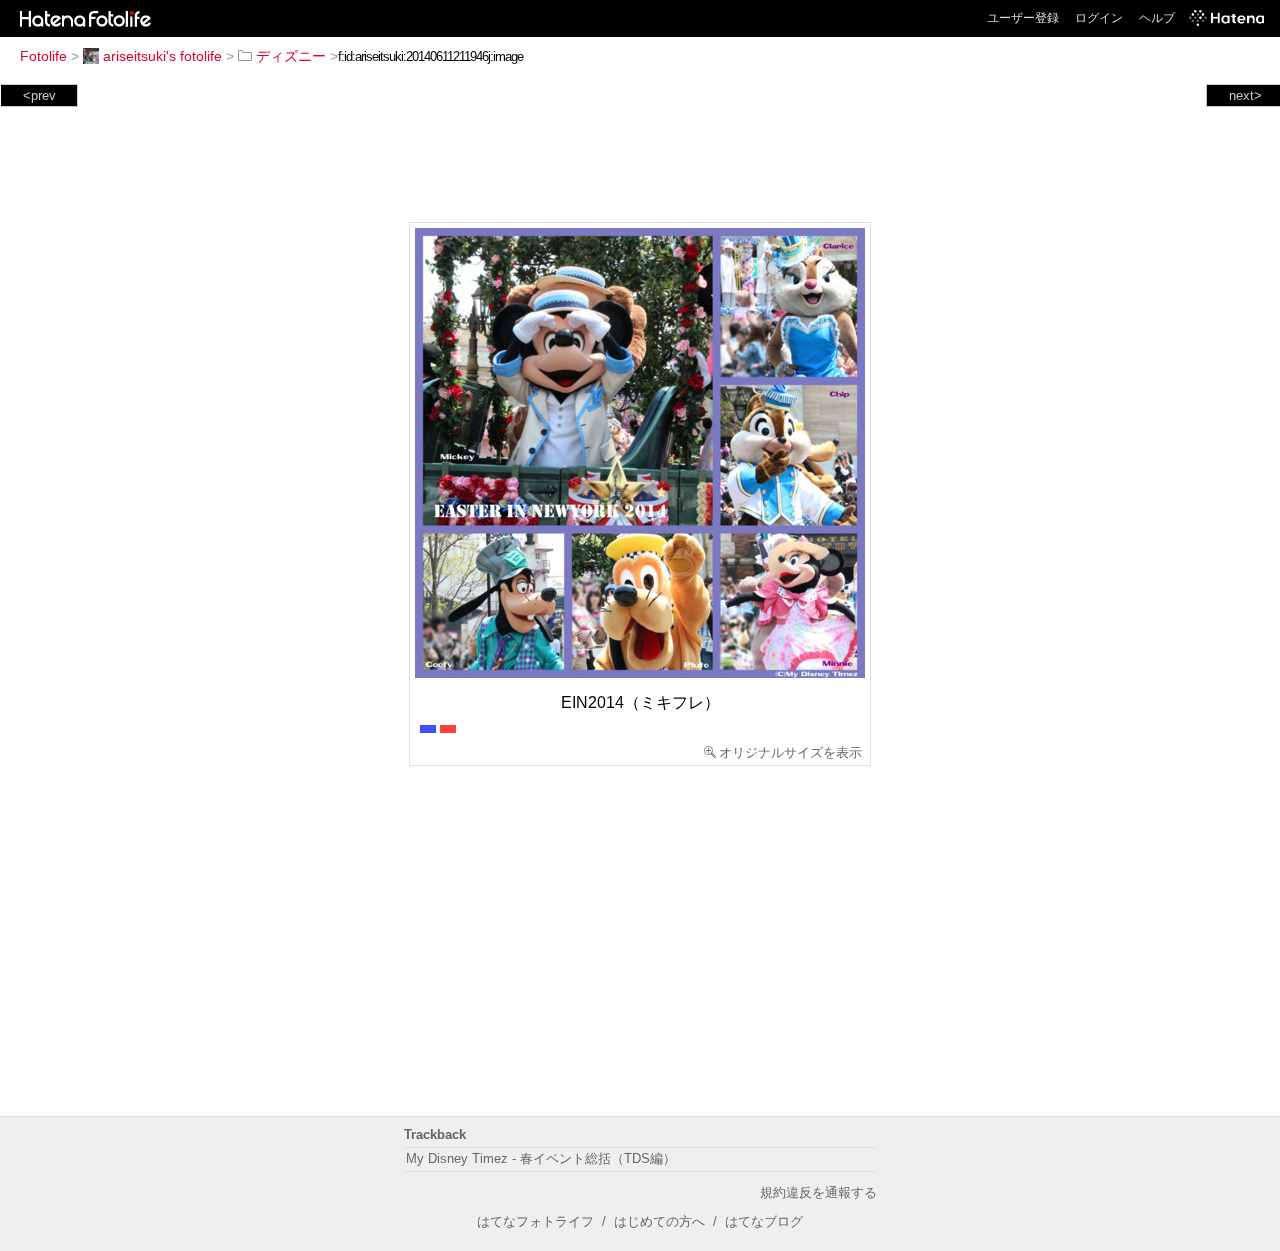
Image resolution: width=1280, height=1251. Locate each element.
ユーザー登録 (1023, 18)
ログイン (1099, 18)
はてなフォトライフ (535, 1221)
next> (1245, 95)
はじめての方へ (659, 1221)
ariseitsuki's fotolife (162, 56)
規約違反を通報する (818, 1192)
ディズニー (291, 56)
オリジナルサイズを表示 (790, 752)
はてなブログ (764, 1221)
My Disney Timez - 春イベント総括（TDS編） (541, 1158)
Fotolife (43, 56)
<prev (39, 95)
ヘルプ (1157, 18)
